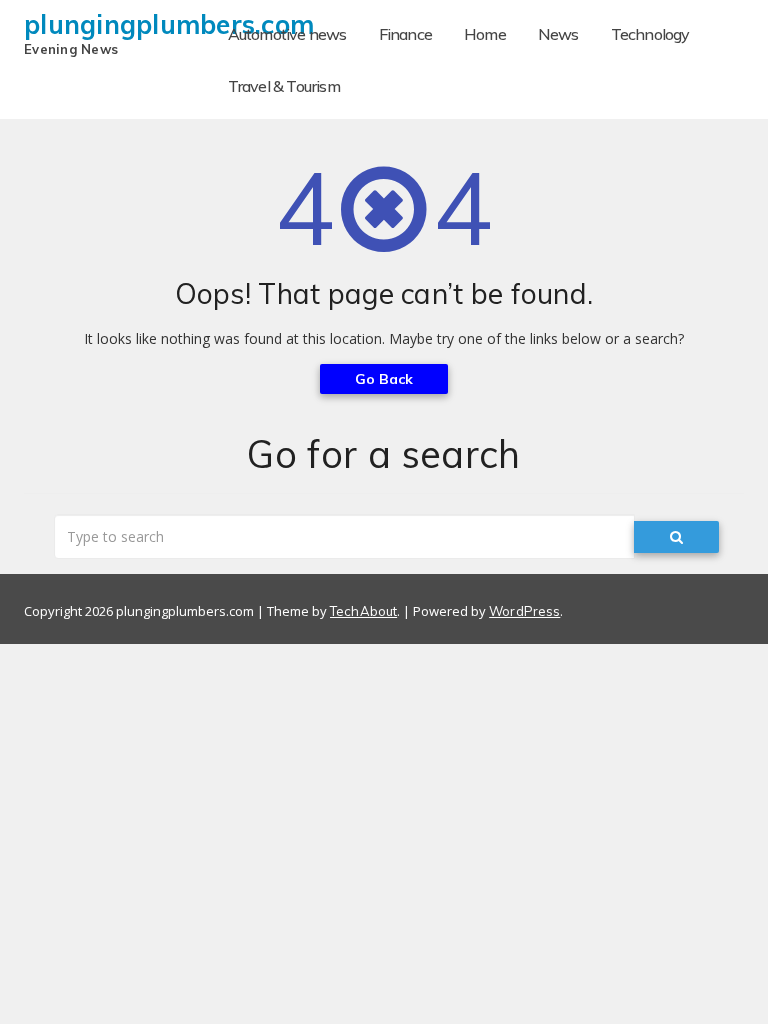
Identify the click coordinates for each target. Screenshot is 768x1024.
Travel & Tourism (284, 86)
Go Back (384, 379)
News (558, 34)
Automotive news (287, 34)
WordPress (524, 611)
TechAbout (363, 611)
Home (485, 34)
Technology (650, 34)
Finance (405, 34)
